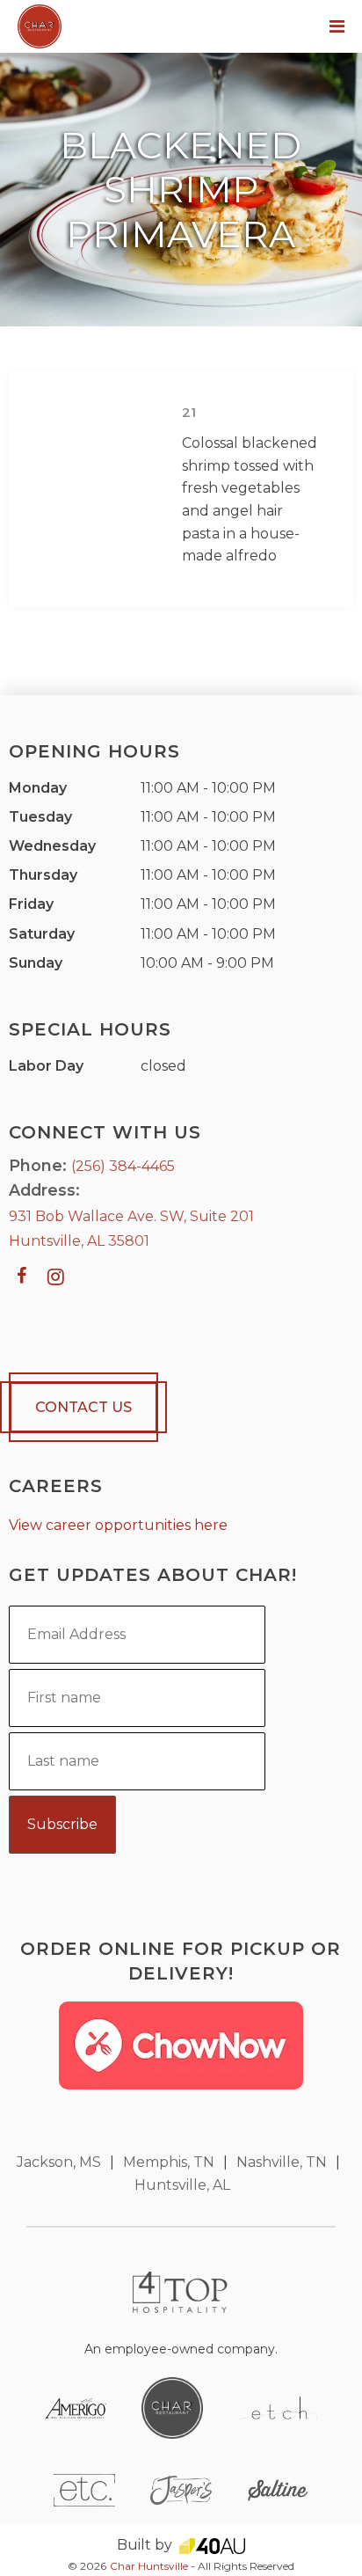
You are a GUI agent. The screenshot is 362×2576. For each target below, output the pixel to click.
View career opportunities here (118, 1525)
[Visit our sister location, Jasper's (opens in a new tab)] (181, 2488)
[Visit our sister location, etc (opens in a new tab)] (84, 2488)
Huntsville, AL (182, 2185)
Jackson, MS (59, 2162)
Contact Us (83, 1407)
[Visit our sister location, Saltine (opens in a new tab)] (278, 2489)
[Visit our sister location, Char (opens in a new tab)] (172, 2407)
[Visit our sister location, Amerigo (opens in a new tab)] (76, 2408)
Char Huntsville (149, 2566)
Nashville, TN (282, 2162)
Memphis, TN (169, 2162)
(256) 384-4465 (123, 1166)
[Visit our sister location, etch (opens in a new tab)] (278, 2407)
